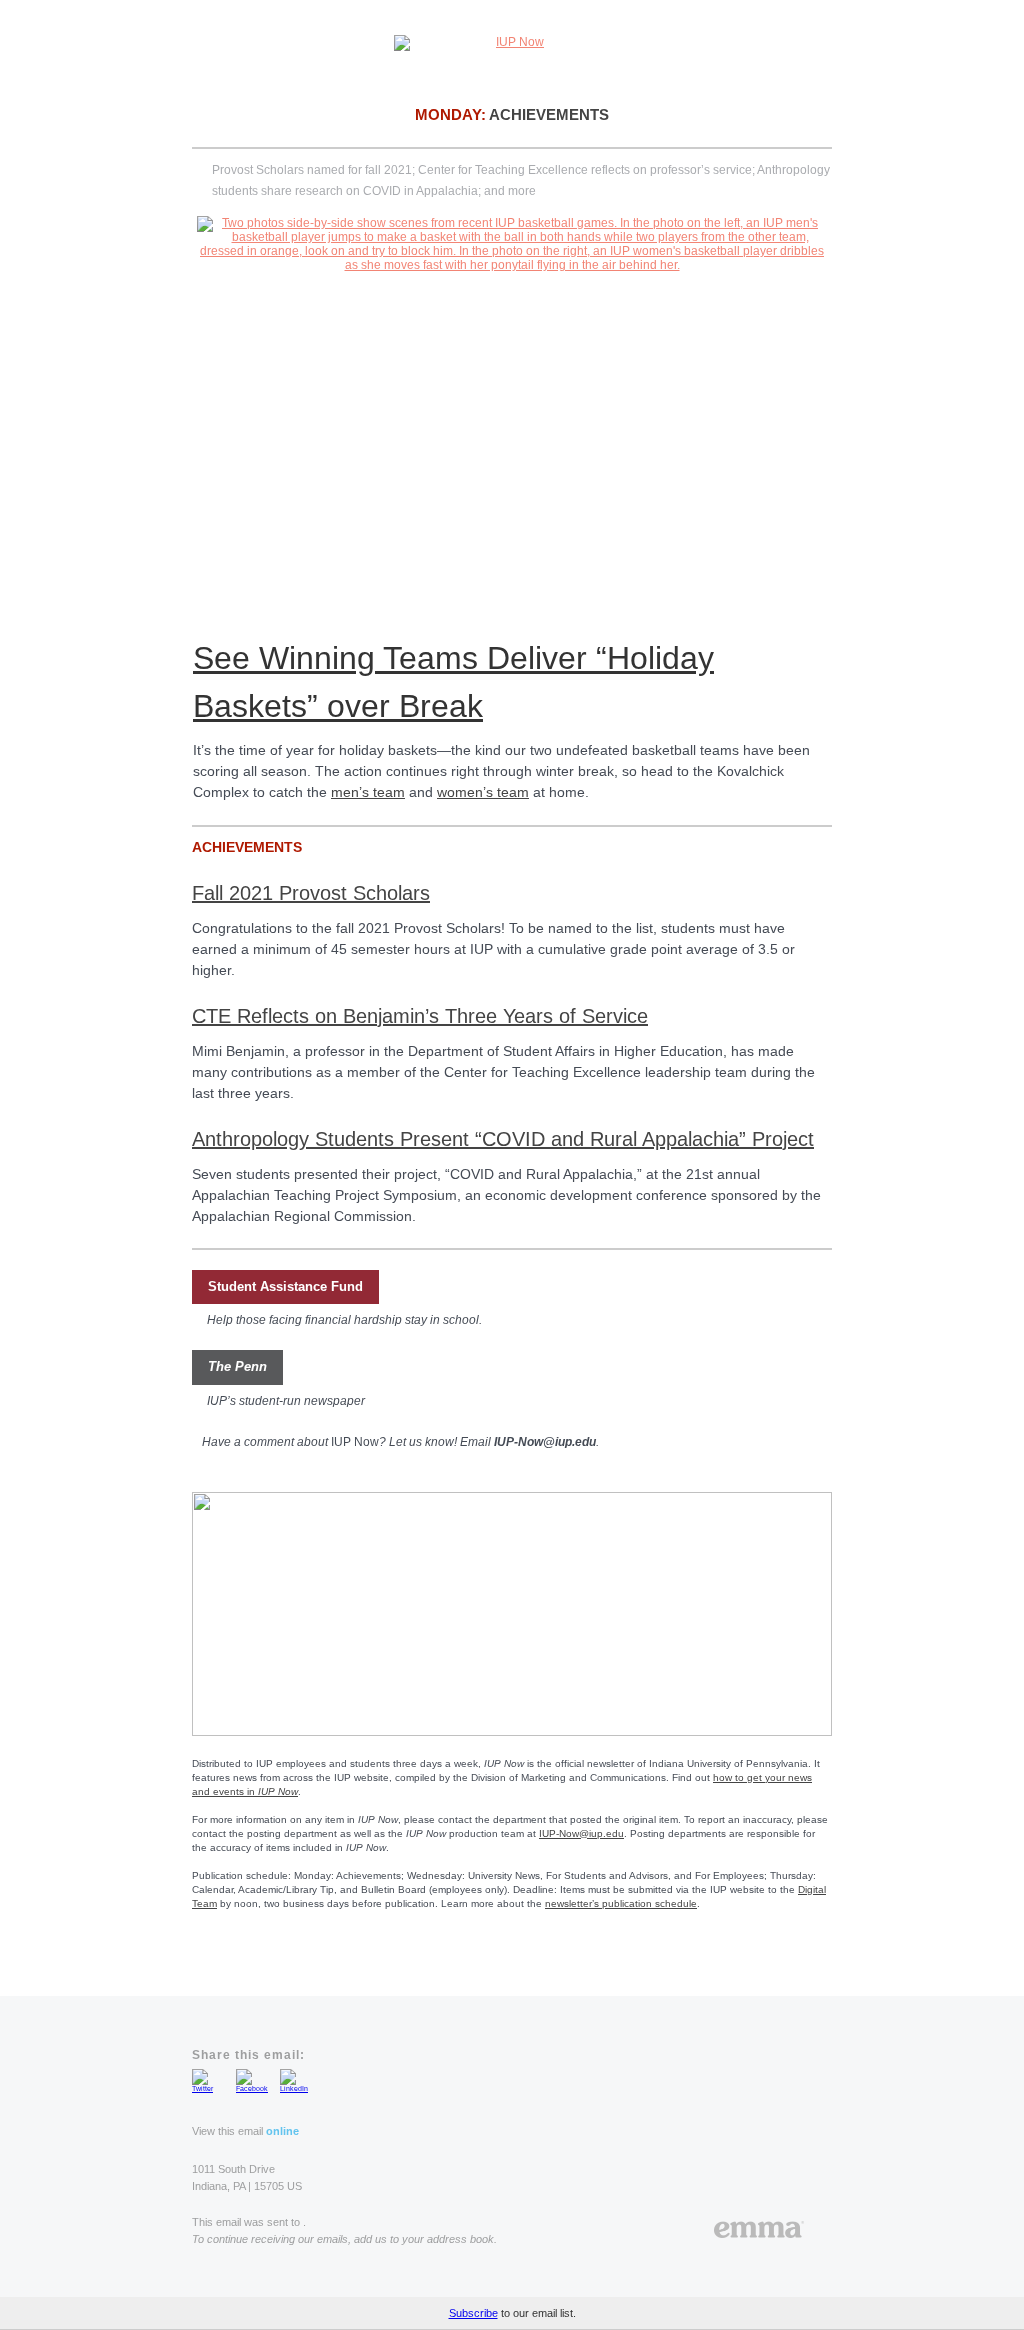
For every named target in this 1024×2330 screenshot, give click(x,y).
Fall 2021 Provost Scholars (311, 893)
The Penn (237, 1366)
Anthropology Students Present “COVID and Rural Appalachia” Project (503, 1139)
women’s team (483, 792)
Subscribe (473, 2313)
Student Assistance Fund (285, 1286)
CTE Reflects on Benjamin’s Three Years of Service (420, 1016)
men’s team (368, 792)
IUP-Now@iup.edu (581, 1833)
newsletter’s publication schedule (621, 1903)
